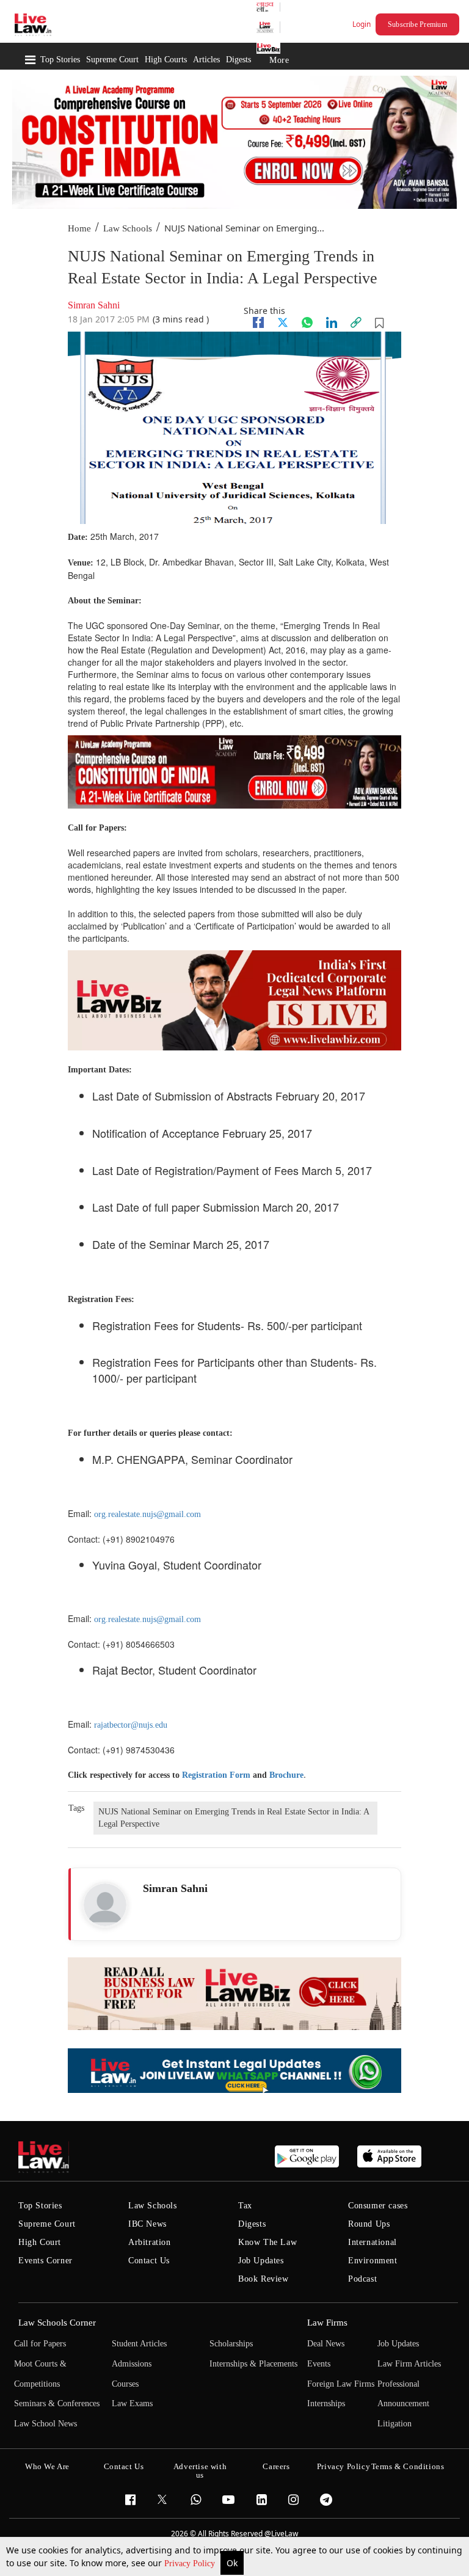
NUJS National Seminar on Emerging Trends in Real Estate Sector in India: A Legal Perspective (234, 1818)
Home (79, 228)
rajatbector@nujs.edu (131, 1725)
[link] (356, 322)
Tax (245, 2206)
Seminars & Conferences (57, 2403)
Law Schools (128, 228)
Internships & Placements (253, 2364)
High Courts (166, 60)
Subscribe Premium (417, 24)
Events (319, 2364)
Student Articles (139, 2344)
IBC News (147, 2224)
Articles (206, 60)
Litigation (394, 2424)
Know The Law (267, 2242)
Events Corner (45, 2261)
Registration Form (216, 1775)
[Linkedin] (332, 322)
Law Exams (132, 2403)
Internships (326, 2403)
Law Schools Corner (57, 2323)
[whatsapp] (307, 322)
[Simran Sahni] (105, 1905)
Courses (125, 2384)
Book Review (264, 2279)
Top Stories (60, 60)
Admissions (132, 2364)
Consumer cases (378, 2206)
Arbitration (150, 2242)
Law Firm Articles (409, 2364)
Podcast (362, 2279)
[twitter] (283, 322)
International (373, 2242)
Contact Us (149, 2261)
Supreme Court (112, 60)
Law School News (45, 2424)
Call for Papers (40, 2344)
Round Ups (369, 2224)
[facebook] (258, 322)
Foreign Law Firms (341, 2384)
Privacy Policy (191, 2563)
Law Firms (327, 2323)
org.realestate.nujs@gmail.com (147, 1514)
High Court (40, 2242)
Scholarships (231, 2344)
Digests (238, 60)
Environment (373, 2261)
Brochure (286, 1775)
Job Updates (261, 2261)
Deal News (326, 2344)
